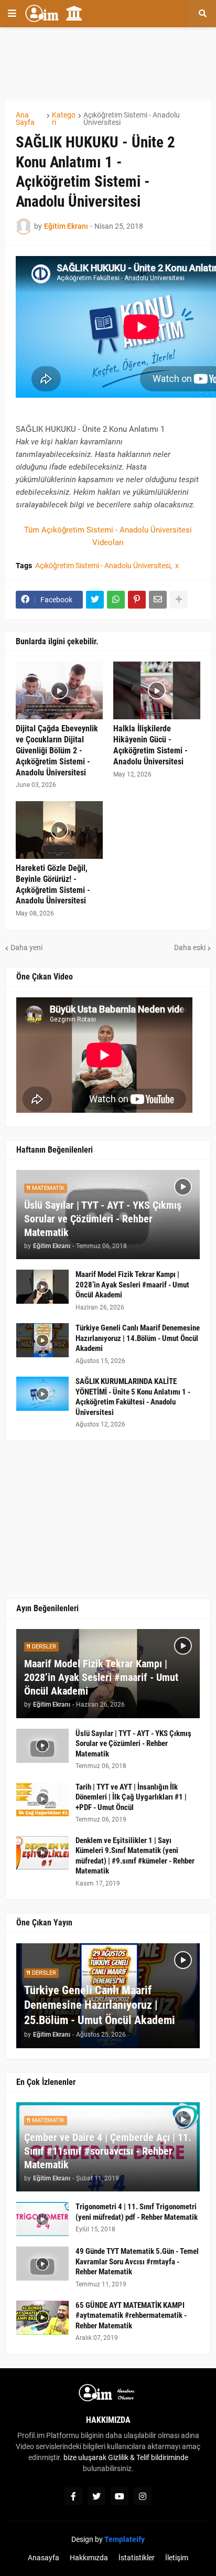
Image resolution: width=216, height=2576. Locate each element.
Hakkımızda (89, 2558)
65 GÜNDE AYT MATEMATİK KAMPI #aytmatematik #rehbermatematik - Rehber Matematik (131, 2316)
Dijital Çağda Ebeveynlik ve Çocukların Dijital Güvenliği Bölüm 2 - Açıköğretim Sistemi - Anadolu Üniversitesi (57, 750)
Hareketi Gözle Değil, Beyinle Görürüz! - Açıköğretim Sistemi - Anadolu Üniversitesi (53, 884)
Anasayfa (44, 2558)
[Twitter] (95, 600)
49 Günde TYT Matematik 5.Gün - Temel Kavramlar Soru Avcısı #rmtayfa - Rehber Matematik (137, 2261)
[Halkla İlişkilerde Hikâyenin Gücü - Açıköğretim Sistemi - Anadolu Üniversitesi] (157, 690)
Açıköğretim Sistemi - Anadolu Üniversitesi (132, 119)
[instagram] (143, 2496)
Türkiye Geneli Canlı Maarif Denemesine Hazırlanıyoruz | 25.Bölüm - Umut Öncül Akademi (100, 2005)
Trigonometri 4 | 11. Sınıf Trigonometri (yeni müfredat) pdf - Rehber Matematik (137, 2212)
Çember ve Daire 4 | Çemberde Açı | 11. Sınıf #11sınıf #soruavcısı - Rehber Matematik (108, 2151)
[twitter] (96, 2496)
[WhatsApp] (116, 600)
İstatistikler (137, 2558)
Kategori (64, 119)
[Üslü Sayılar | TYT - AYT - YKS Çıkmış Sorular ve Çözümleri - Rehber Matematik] (42, 1746)
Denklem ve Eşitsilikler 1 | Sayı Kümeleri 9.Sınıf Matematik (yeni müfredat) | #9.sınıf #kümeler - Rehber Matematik (135, 1856)
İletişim (177, 2558)
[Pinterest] (137, 600)
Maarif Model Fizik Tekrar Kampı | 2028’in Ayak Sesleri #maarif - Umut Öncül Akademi (132, 1285)
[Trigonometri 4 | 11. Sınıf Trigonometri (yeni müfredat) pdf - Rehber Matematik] (42, 2219)
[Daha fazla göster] (179, 600)
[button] (12, 14)
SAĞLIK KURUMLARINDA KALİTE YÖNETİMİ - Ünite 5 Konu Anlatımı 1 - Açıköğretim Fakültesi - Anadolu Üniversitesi (133, 1397)
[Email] (158, 600)
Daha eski (190, 948)
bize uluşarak (85, 2457)
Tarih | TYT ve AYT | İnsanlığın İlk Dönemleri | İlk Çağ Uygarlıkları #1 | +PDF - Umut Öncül (131, 1797)
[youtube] (120, 2496)
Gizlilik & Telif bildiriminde (148, 2457)
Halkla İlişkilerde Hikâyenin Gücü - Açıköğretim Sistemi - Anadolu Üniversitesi (150, 745)
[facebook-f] (73, 2496)
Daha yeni (26, 948)
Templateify (125, 2539)
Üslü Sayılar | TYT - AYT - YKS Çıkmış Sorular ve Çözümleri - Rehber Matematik (103, 1219)
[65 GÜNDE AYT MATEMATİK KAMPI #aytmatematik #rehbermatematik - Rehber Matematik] (42, 2318)
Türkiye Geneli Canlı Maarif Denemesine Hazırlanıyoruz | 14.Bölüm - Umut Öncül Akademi (138, 1338)
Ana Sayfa (25, 119)
